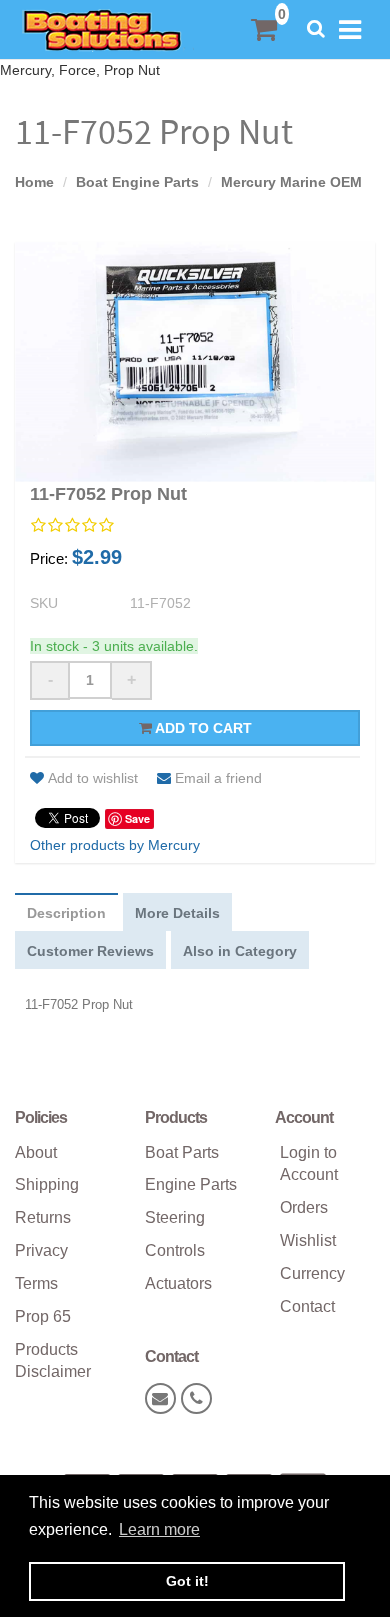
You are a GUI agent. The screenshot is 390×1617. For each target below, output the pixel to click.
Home (34, 182)
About (36, 1152)
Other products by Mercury (115, 845)
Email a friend (218, 778)
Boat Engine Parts (137, 182)
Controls (175, 1250)
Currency (312, 1273)
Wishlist (308, 1240)
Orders (304, 1207)
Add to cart (202, 728)
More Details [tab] (177, 913)
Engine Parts (191, 1184)
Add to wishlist (93, 778)
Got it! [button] (187, 1581)
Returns (43, 1217)
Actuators (178, 1283)
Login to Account (309, 1164)
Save (137, 818)
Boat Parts (182, 1152)
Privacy (41, 1250)
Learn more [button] (159, 1529)
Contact (307, 1306)
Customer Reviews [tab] (90, 951)
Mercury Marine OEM (291, 182)
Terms (36, 1283)
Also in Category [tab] (240, 951)
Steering (175, 1217)
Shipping (47, 1184)
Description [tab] (66, 913)
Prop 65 (43, 1316)
